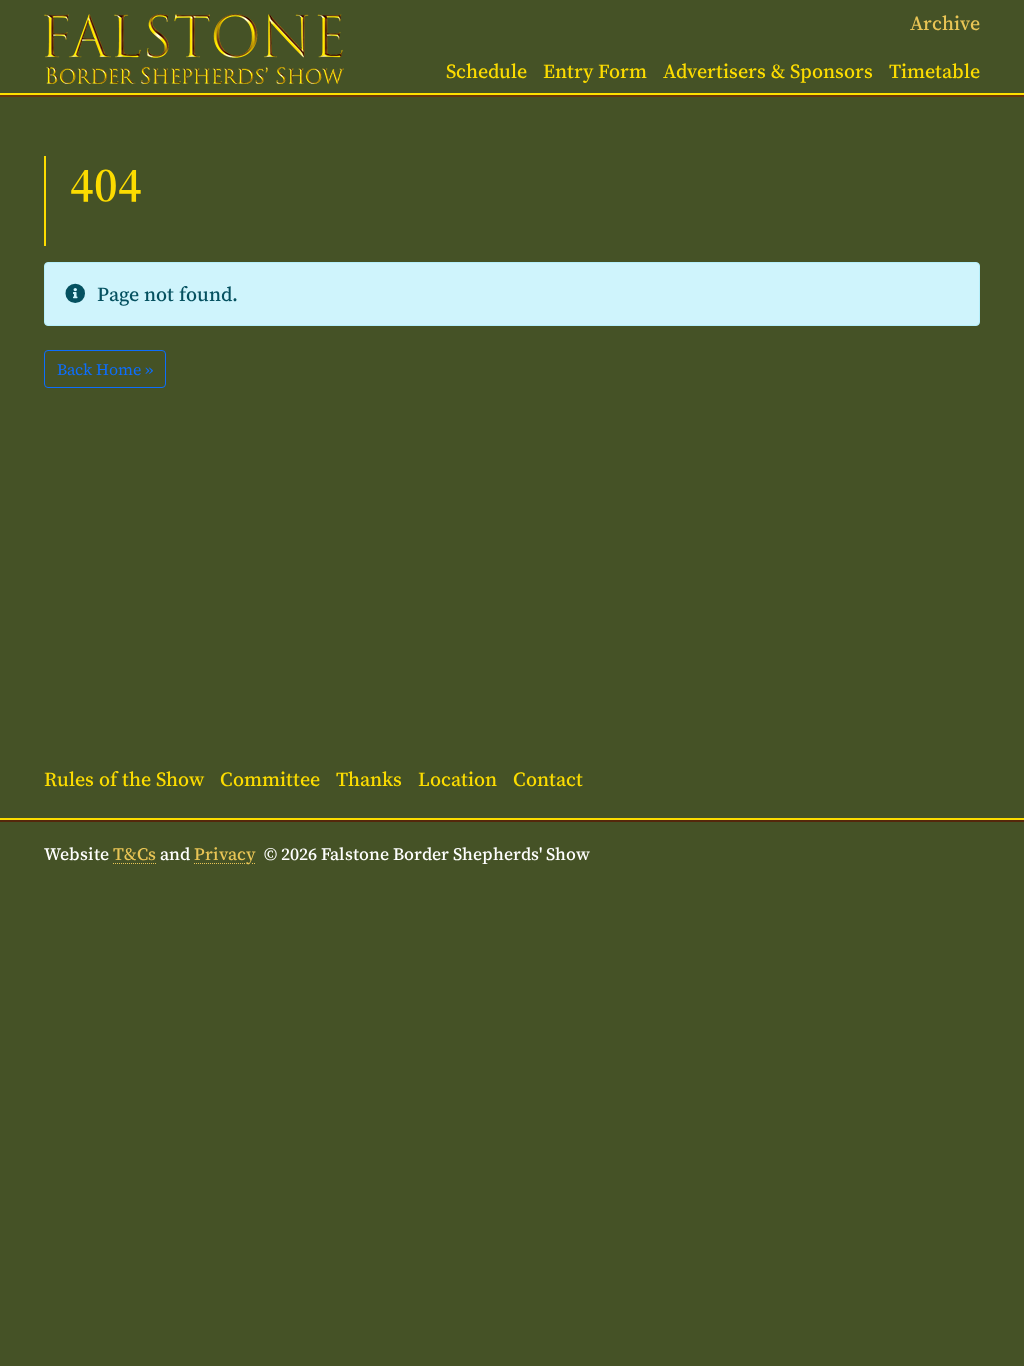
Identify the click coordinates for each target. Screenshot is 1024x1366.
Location (457, 779)
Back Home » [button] (105, 369)
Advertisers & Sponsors (768, 71)
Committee (270, 779)
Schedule (486, 71)
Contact (548, 779)
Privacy (225, 854)
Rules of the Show (124, 779)
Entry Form (595, 71)
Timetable (934, 71)
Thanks (369, 779)
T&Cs (134, 854)
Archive (945, 23)
